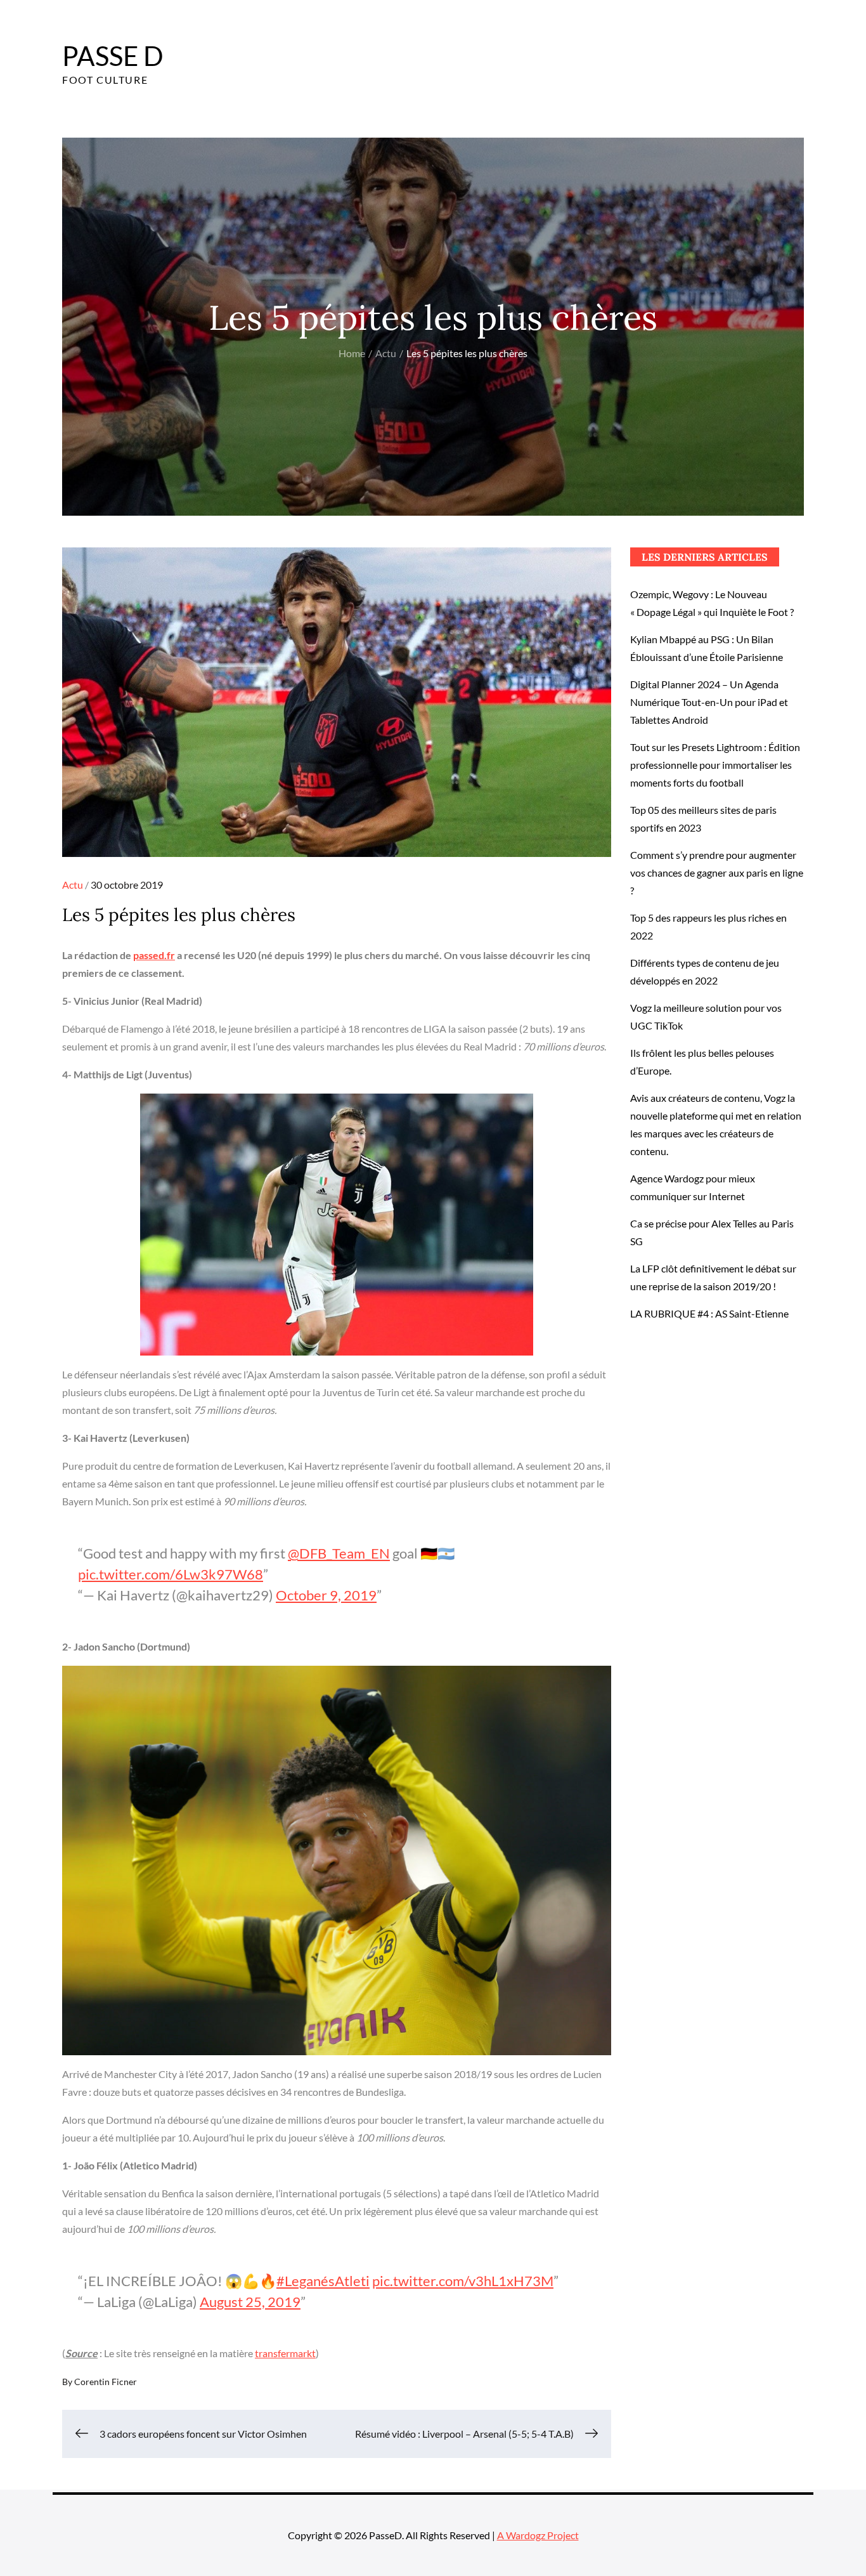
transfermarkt (285, 2353)
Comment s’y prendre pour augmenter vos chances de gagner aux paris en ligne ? (717, 873)
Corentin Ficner (106, 2382)
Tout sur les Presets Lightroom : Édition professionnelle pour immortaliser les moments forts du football (715, 765)
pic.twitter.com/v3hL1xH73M (463, 2281)
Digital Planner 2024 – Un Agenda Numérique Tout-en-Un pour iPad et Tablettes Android (709, 702)
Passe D (113, 56)
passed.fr (154, 955)
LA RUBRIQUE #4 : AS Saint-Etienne (709, 1313)
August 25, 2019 (250, 2302)
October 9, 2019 (326, 1595)
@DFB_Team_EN (339, 1553)
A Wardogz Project (538, 2535)
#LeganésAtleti (323, 2281)
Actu (73, 885)
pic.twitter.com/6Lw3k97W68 (171, 1574)
